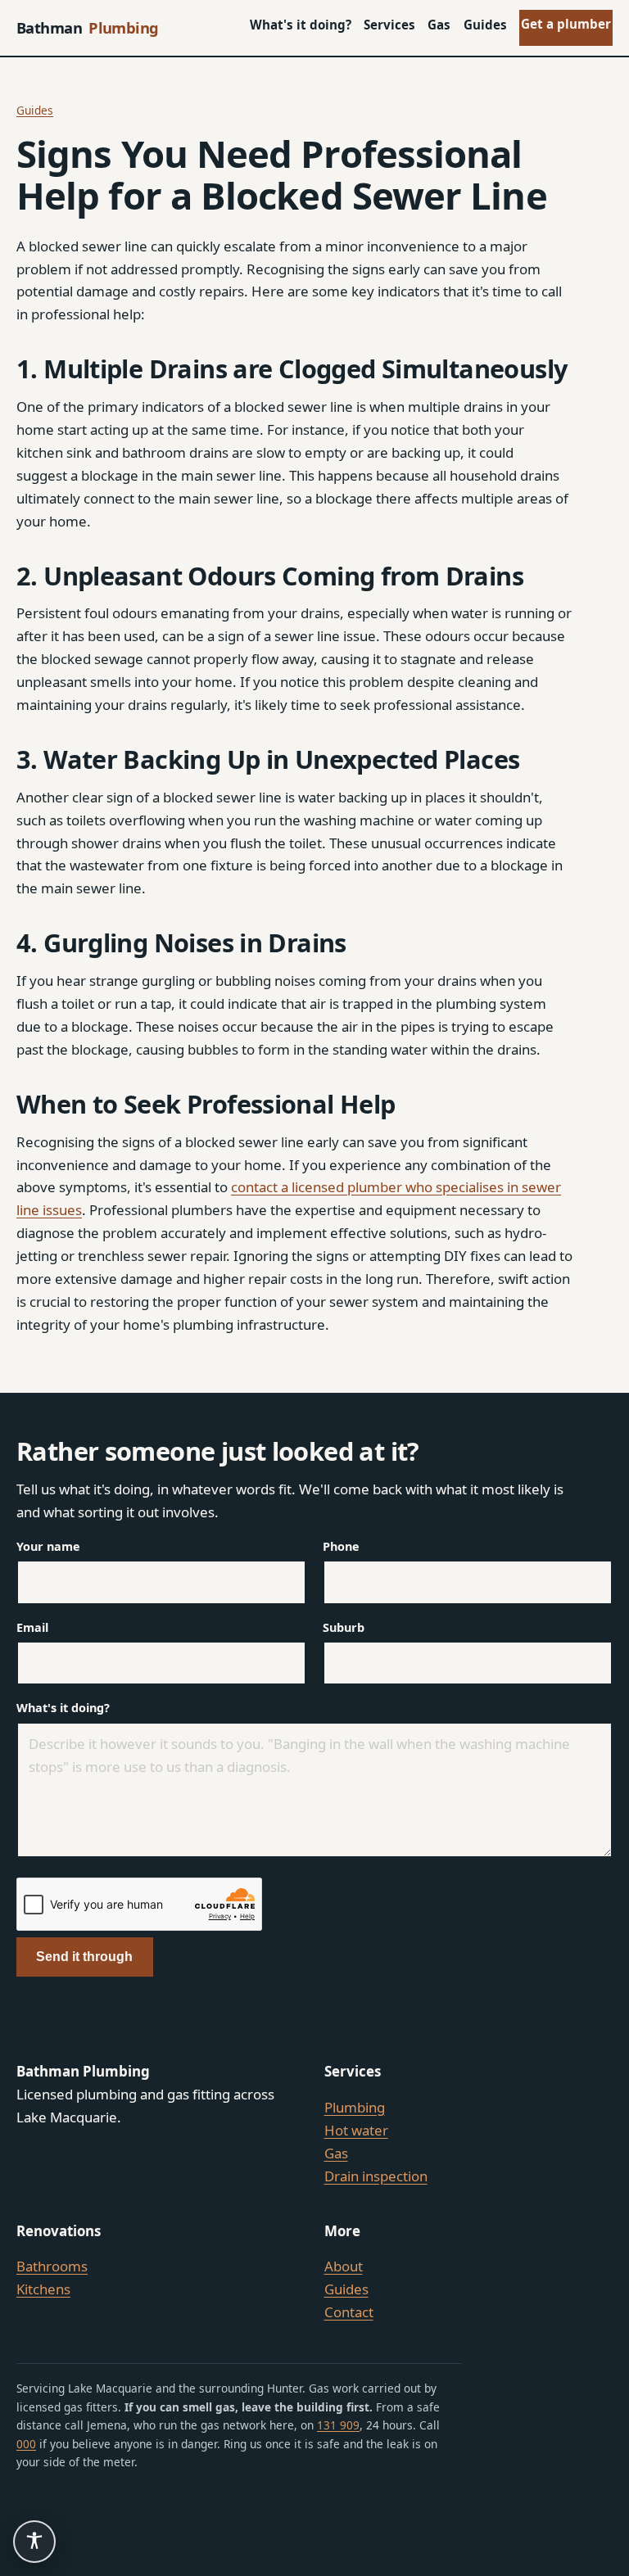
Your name (48, 1546)
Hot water (356, 2130)
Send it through (84, 1957)
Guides (485, 25)
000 (26, 2444)
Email (32, 1627)
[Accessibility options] (34, 2542)
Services (389, 25)
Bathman (88, 27)
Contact (349, 2312)
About (344, 2266)
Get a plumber (566, 24)
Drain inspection (376, 2176)
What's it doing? (301, 25)
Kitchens (43, 2289)
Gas (439, 25)
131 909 (338, 2425)
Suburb (344, 1627)
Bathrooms (52, 2266)
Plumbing (355, 2107)
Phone (341, 1546)
